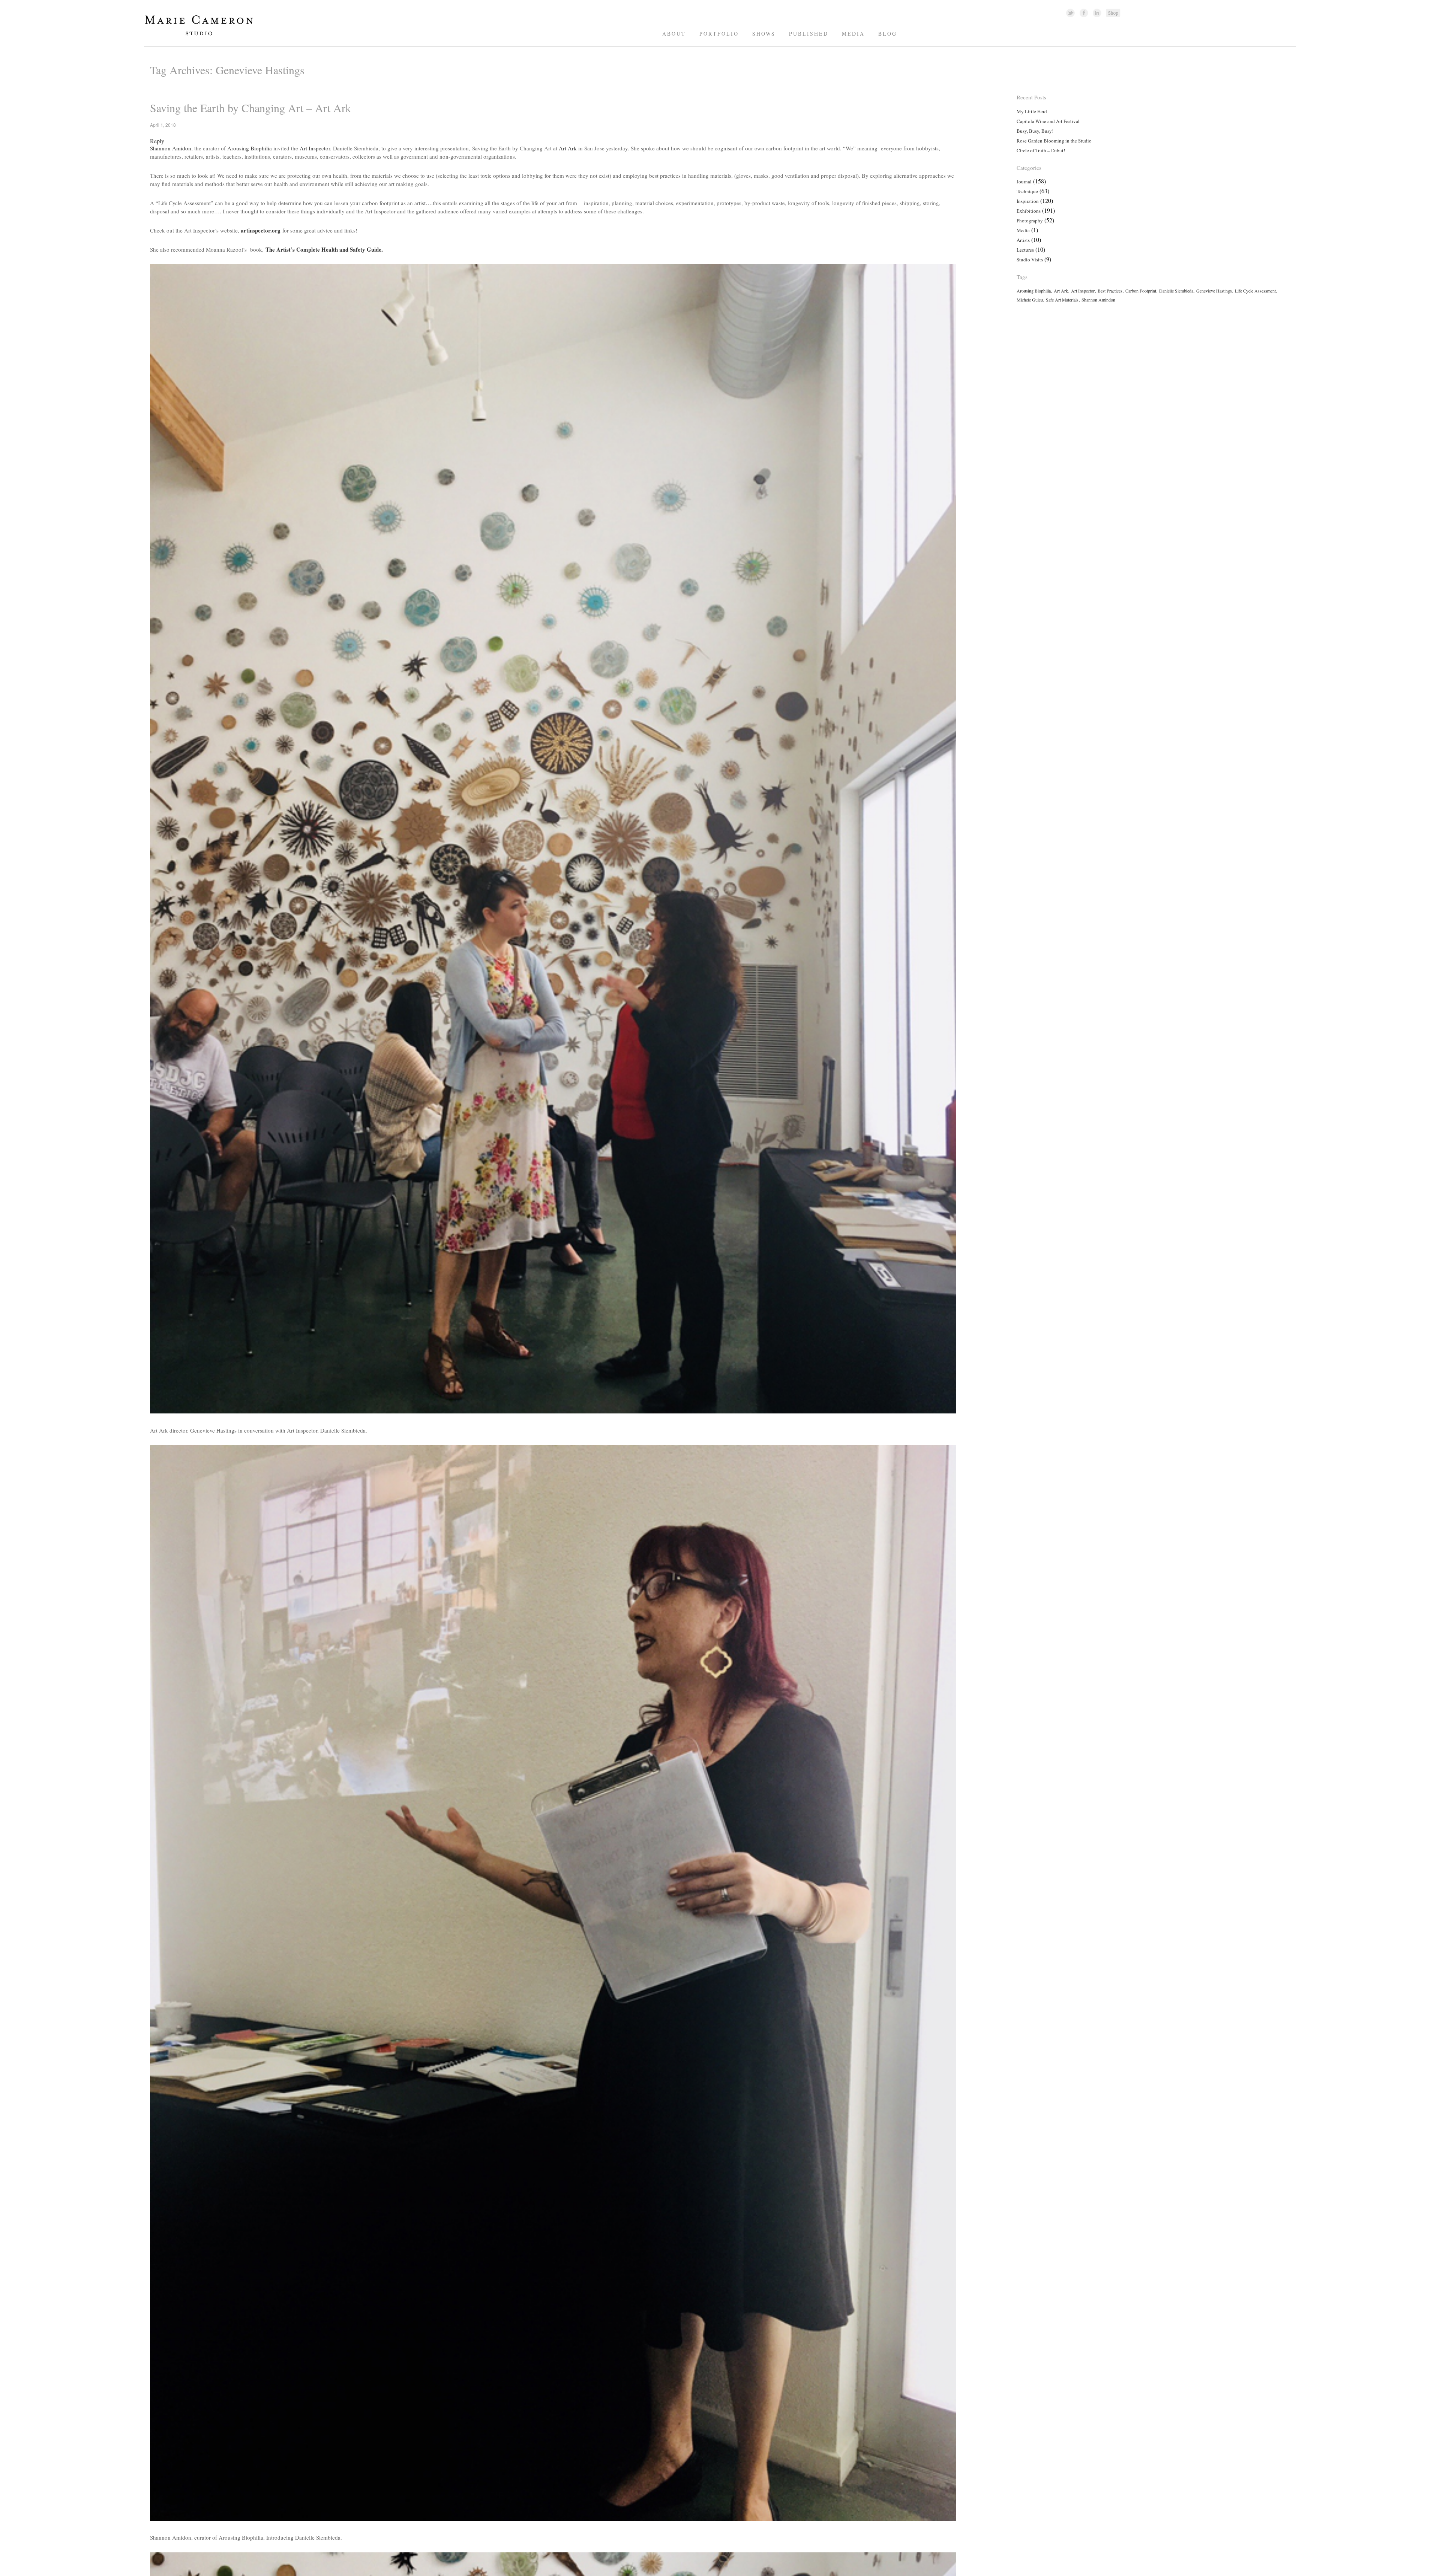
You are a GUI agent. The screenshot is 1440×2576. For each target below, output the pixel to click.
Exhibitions (1029, 211)
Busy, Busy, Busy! (1035, 131)
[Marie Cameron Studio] (203, 35)
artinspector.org (261, 230)
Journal (1024, 182)
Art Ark (568, 148)
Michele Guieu (1030, 300)
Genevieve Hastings (1214, 291)
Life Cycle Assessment (1255, 291)
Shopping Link (1113, 13)
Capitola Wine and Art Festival (1048, 121)
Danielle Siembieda (1176, 291)
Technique (1027, 191)
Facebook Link (1084, 13)
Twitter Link (1070, 13)
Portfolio (719, 34)
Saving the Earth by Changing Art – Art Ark (250, 108)
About (674, 34)
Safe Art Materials (1062, 300)
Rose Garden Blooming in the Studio (1054, 141)
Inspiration (1028, 201)
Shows (764, 34)
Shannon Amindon (1098, 300)
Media (853, 34)
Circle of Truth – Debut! (1041, 150)
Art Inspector (315, 148)
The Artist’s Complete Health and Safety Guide (323, 249)
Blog (888, 34)
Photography (1030, 221)
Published (809, 34)
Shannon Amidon (171, 148)
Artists (1023, 240)
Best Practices (1110, 291)
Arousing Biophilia (250, 148)
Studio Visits (1030, 260)
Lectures (1025, 250)
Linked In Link (1097, 13)
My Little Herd (1032, 111)
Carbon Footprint (1141, 291)
